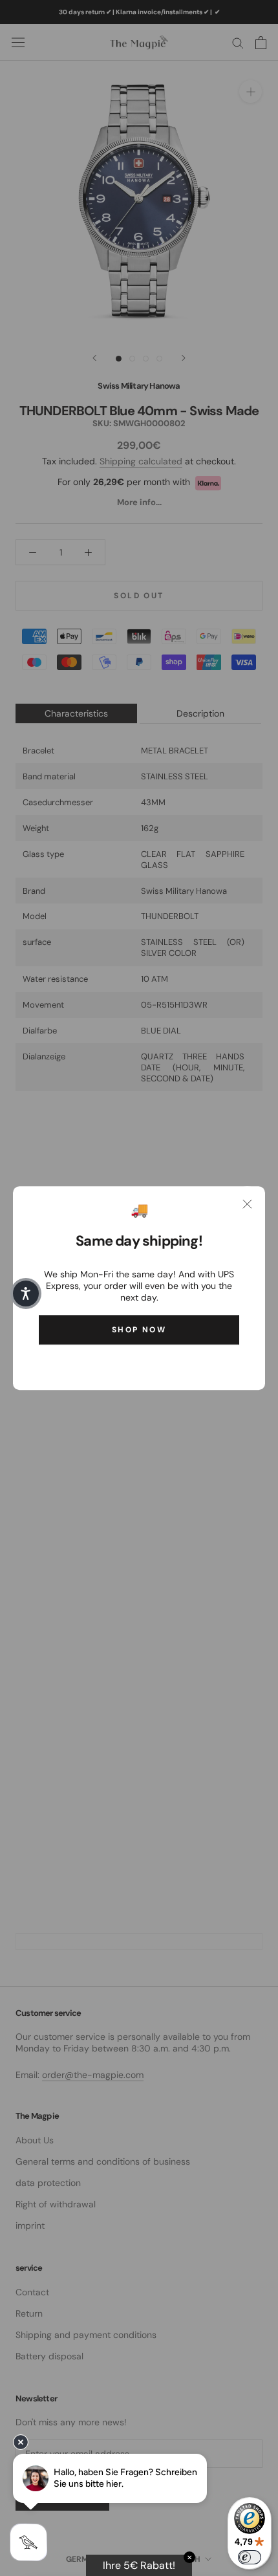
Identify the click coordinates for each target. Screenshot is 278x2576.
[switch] (250, 2557)
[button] (26, 1293)
